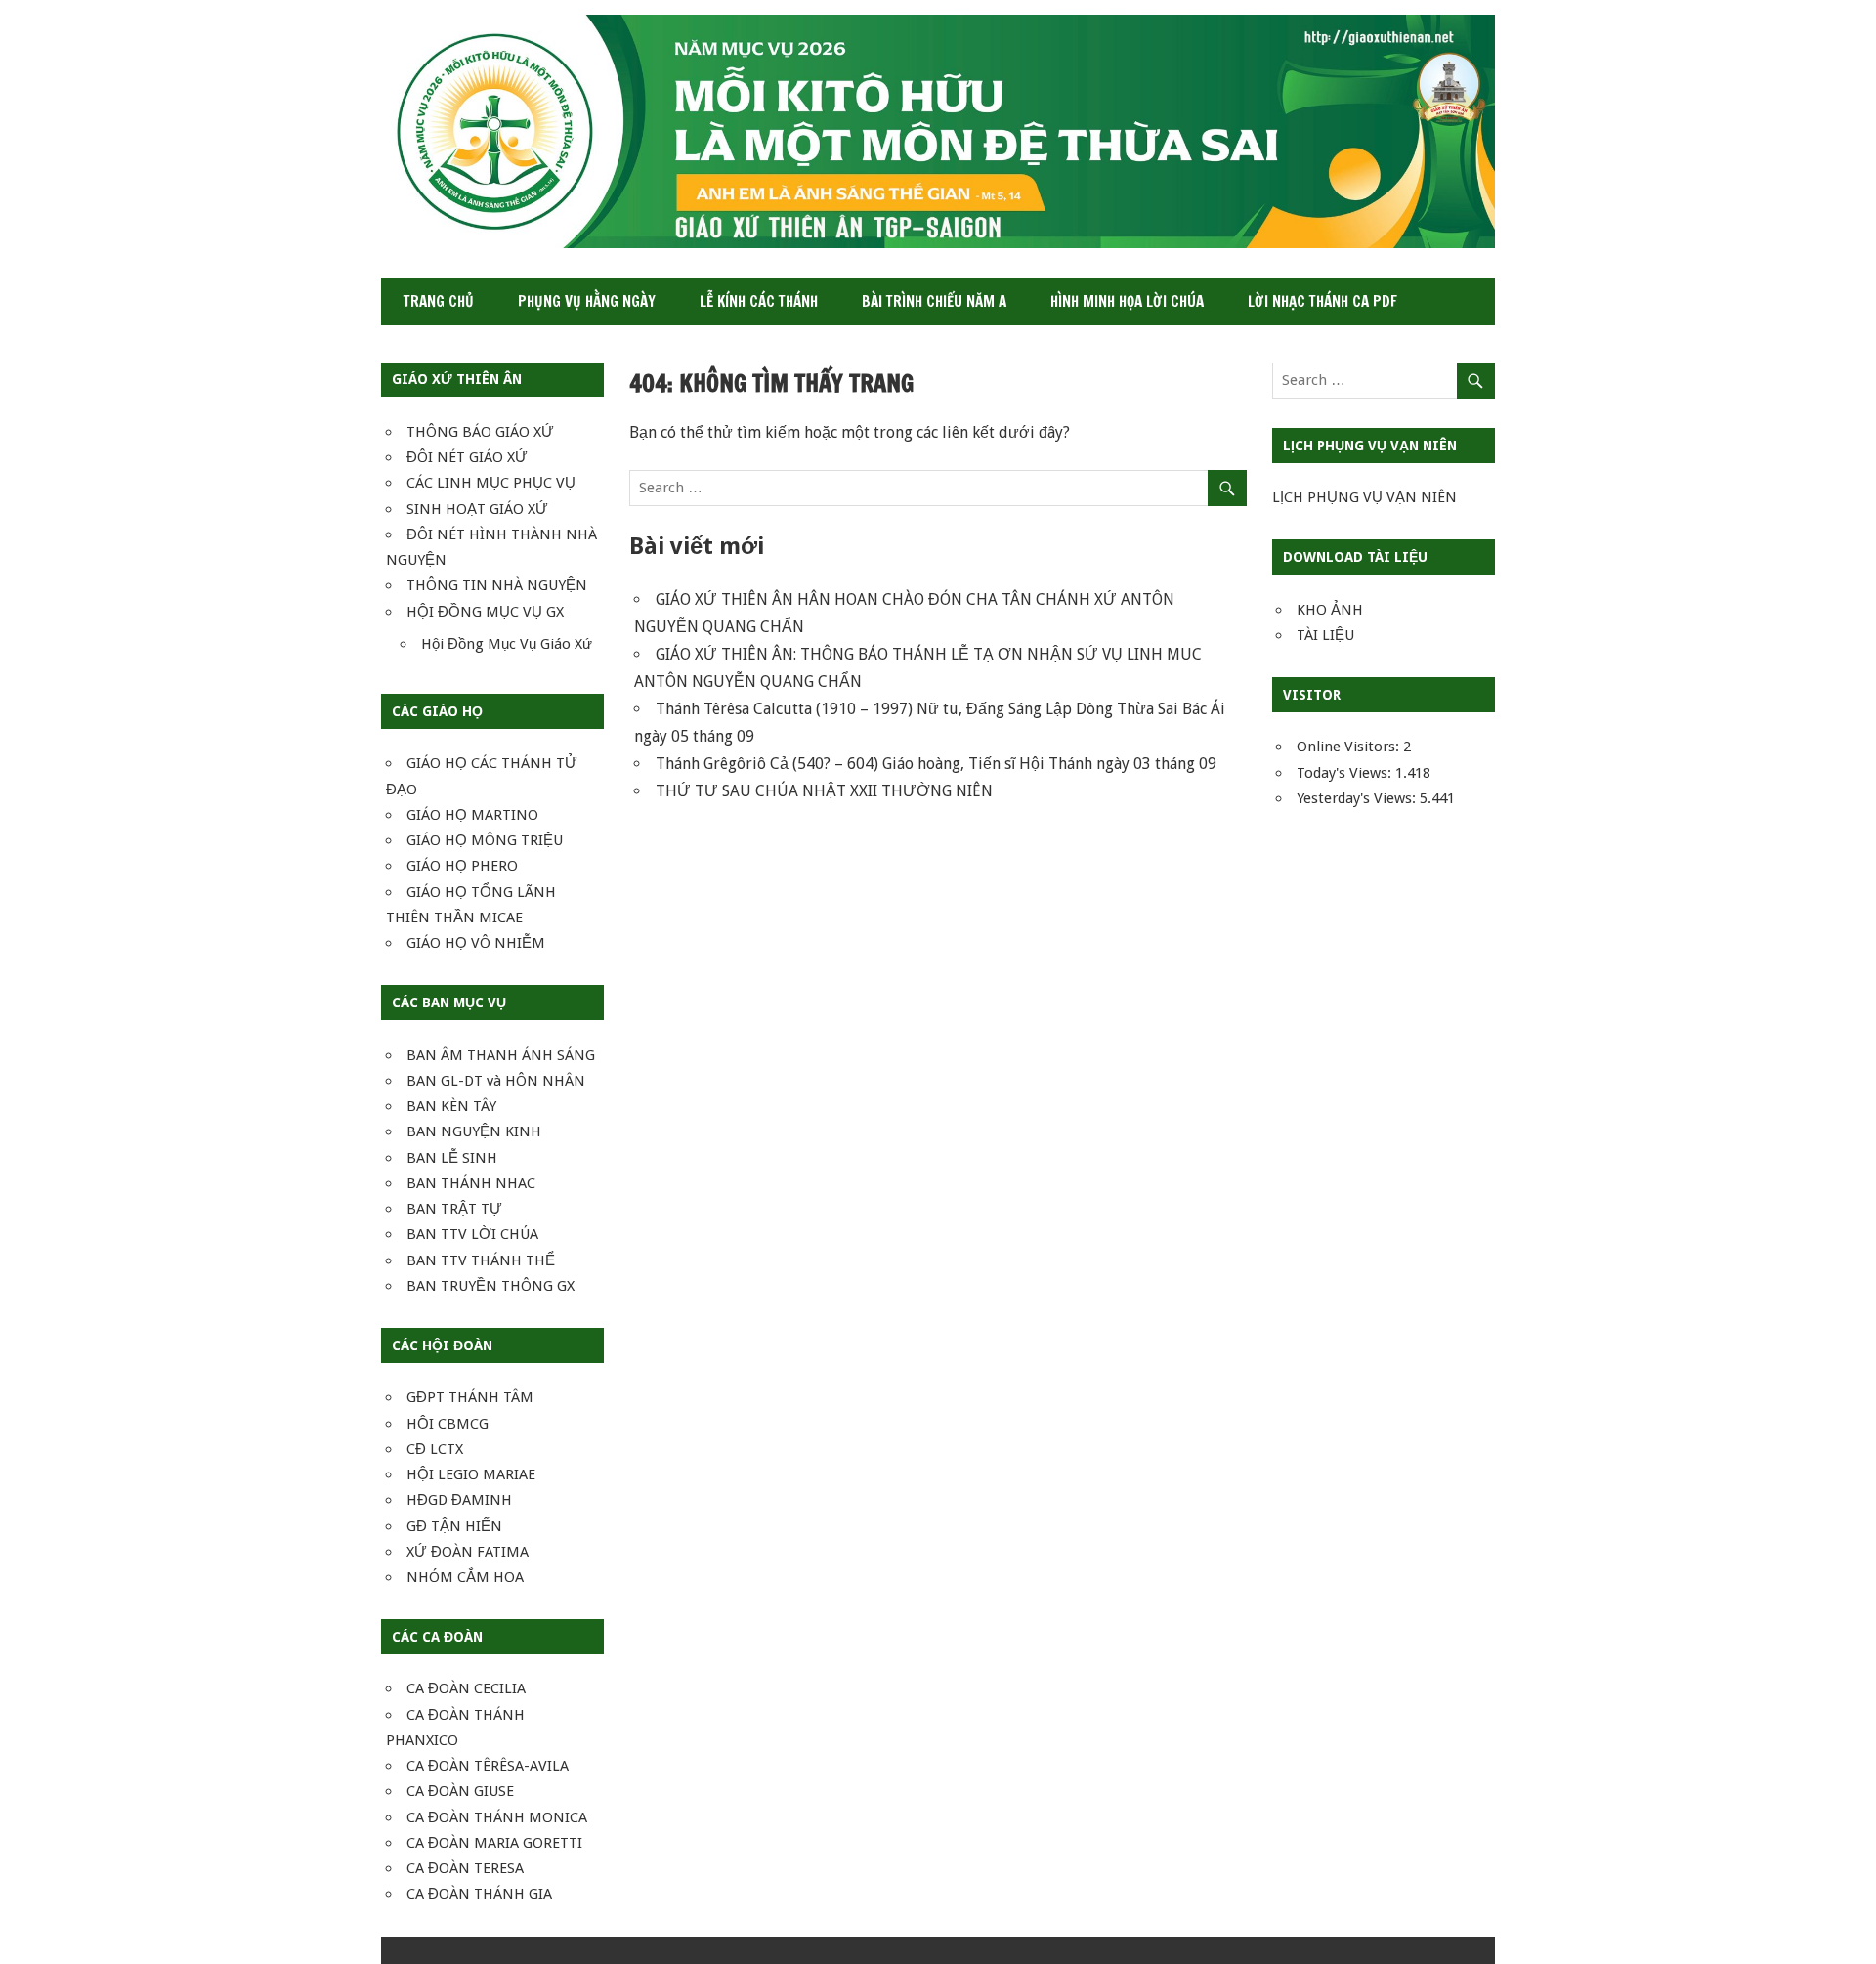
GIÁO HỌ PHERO (462, 866)
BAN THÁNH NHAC (471, 1183)
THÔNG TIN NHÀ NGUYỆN (497, 585)
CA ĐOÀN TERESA (465, 1868)
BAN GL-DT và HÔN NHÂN (496, 1081)
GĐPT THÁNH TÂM (470, 1397)
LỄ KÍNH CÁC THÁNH (759, 301)
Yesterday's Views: (1358, 798)
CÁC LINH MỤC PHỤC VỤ (491, 483)
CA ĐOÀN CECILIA (466, 1688)
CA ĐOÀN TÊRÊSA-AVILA (488, 1766)
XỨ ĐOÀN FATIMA (468, 1552)
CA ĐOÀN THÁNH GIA (479, 1894)
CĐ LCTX (435, 1449)
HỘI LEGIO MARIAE (471, 1474)
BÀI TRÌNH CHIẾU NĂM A (934, 301)
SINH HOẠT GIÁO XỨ (477, 509)
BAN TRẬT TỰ (454, 1209)
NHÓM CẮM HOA (465, 1577)
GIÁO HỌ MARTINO (472, 815)
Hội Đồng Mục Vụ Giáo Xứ (507, 644)
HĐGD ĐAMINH (459, 1500)
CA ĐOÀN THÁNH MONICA (497, 1817)
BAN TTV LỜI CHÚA (472, 1234)
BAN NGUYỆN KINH (474, 1131)
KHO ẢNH (1330, 610)
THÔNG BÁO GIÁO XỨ (480, 432)
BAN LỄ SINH (452, 1158)
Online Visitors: (1350, 747)
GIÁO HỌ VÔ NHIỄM (476, 943)
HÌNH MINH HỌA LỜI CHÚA (1127, 301)
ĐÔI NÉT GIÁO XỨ (467, 457)
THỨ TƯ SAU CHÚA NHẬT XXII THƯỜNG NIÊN (824, 791)
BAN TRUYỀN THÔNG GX (490, 1286)
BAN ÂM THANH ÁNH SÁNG (501, 1055)
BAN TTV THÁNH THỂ (481, 1260)
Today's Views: (1346, 773)
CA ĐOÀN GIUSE (460, 1791)
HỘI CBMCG (448, 1424)
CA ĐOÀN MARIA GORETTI (494, 1843)
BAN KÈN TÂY (451, 1106)
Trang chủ (439, 301)
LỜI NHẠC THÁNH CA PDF (1322, 301)
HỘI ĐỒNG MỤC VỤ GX (485, 612)
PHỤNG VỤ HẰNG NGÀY (587, 301)
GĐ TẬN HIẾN (454, 1526)
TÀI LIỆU (1325, 635)
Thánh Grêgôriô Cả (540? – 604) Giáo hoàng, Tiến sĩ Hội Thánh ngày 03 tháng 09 (936, 764)
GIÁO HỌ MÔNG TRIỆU (485, 840)
